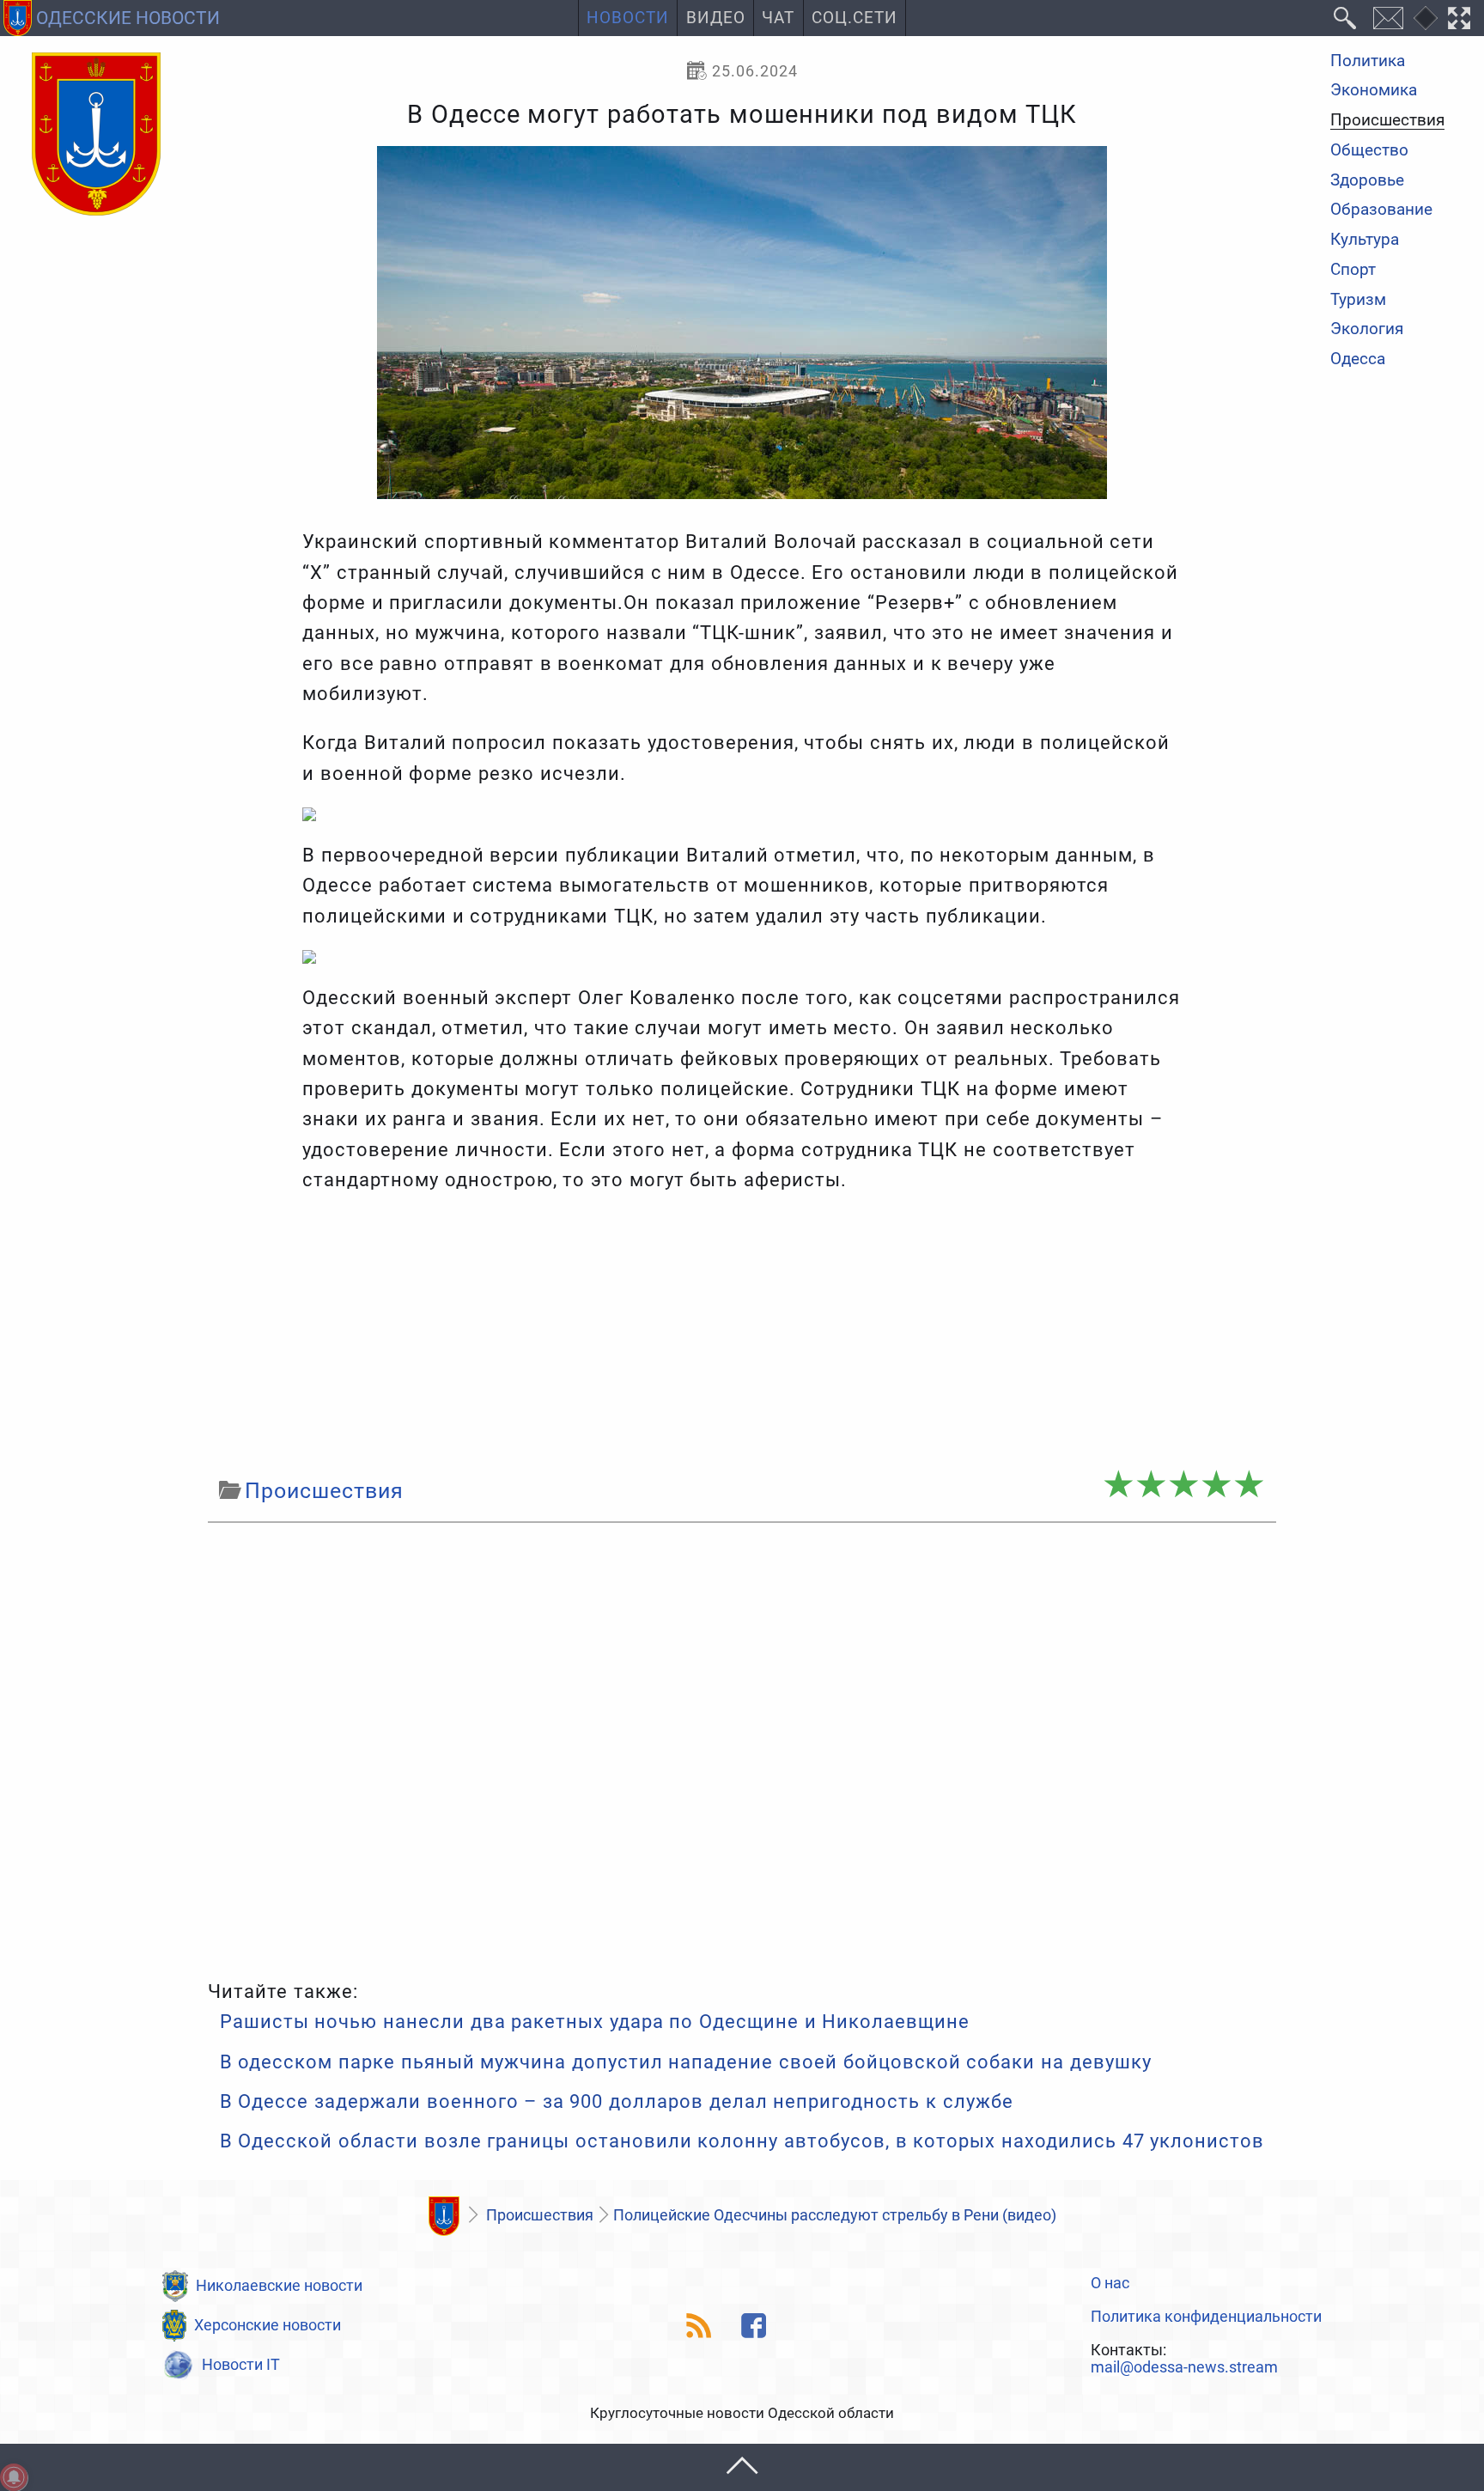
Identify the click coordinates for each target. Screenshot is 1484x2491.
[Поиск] (1345, 18)
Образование (1381, 211)
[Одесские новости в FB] (754, 2326)
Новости (628, 18)
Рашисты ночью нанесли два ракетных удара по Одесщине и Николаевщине (595, 2022)
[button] (742, 2467)
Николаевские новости (279, 2285)
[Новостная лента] (699, 2326)
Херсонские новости (268, 2325)
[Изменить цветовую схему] (1426, 18)
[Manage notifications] (14, 2477)
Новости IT (241, 2364)
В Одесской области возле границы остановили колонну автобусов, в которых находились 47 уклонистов (742, 2141)
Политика (1368, 61)
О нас (1110, 2283)
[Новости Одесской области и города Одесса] (96, 135)
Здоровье (1367, 181)
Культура (1365, 240)
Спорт (1353, 270)
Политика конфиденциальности (1206, 2317)
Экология (1367, 330)
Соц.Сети (855, 18)
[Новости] (444, 2216)
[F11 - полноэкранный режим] (1460, 18)
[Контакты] (1388, 18)
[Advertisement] (742, 1334)
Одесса (1358, 359)
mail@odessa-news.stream (1184, 2367)
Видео (716, 18)
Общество (1369, 151)
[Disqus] (742, 1747)
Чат (778, 18)
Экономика (1374, 91)
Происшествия (1387, 121)
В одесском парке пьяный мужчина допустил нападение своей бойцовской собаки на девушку (686, 2062)
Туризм (1358, 300)
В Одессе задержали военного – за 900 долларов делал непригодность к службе (617, 2101)
